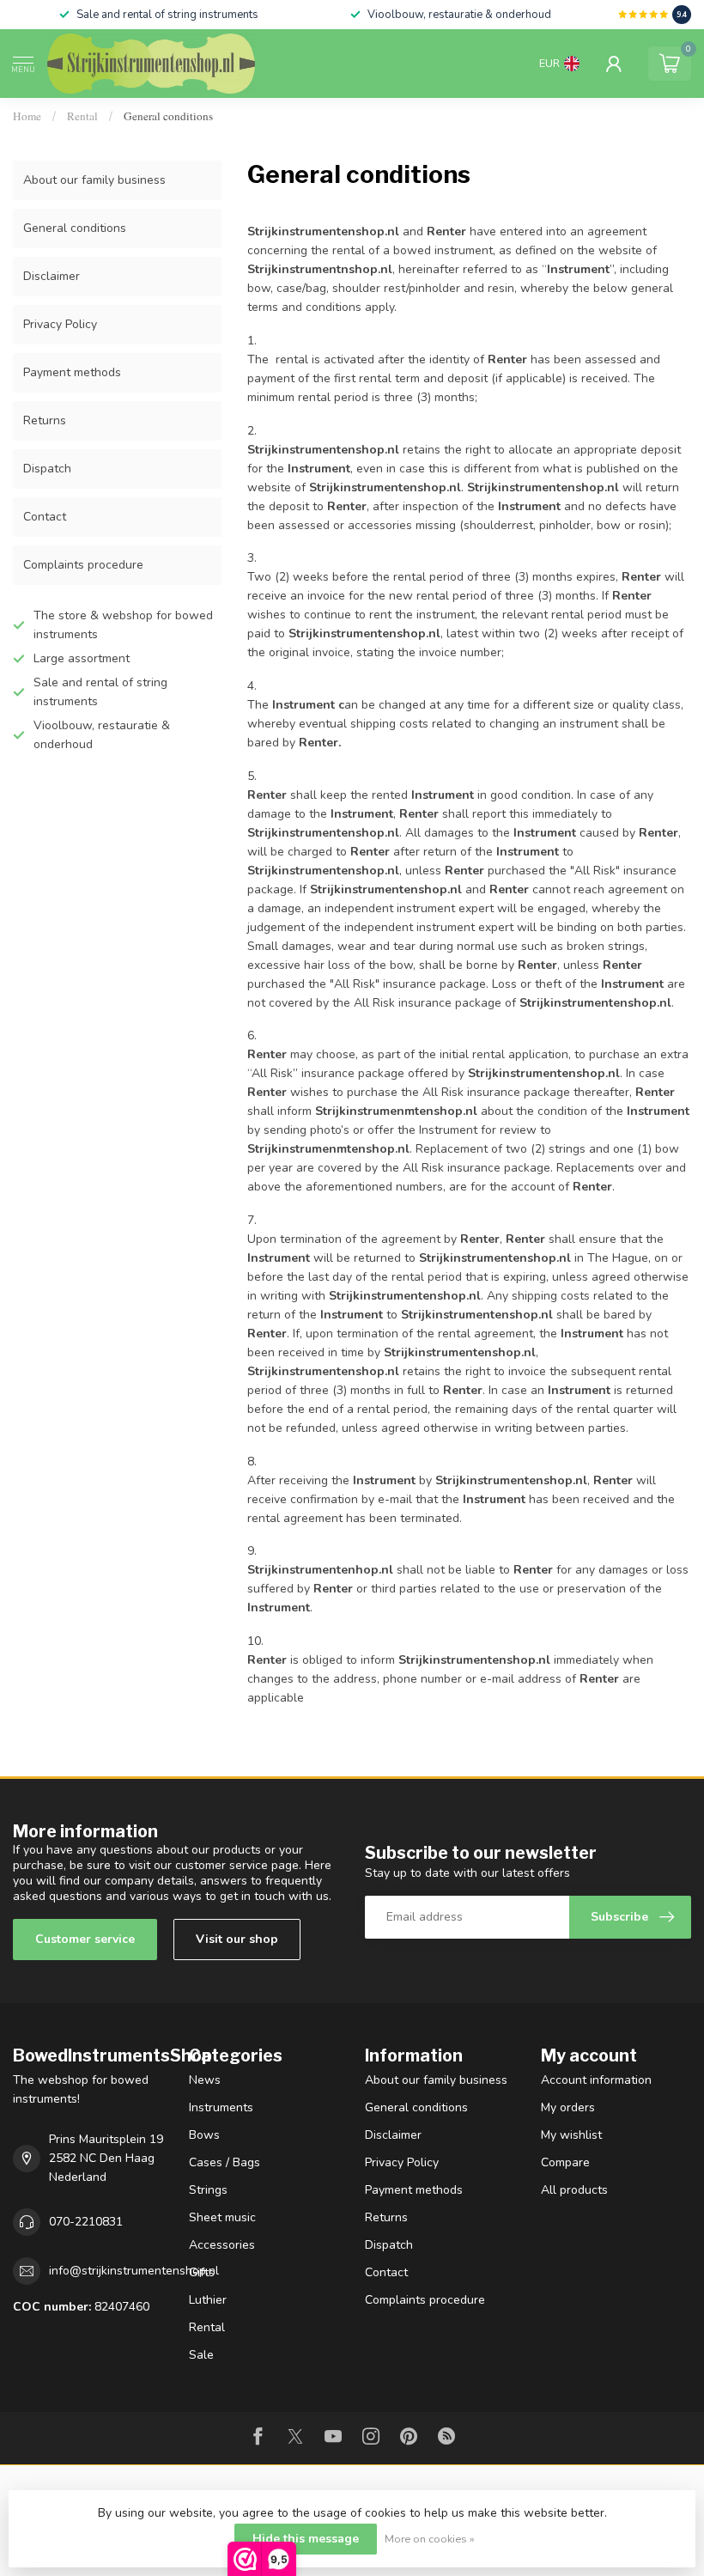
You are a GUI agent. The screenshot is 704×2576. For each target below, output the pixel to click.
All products (574, 2190)
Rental (82, 116)
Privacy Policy (60, 324)
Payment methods (72, 372)
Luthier (208, 2300)
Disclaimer (52, 276)
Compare (565, 2162)
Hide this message (306, 2539)
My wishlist (571, 2135)
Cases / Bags (225, 2162)
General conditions (168, 116)
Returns (45, 420)
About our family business (94, 180)
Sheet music (222, 2217)
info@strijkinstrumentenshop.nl (134, 2271)
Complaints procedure (83, 565)
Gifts (202, 2272)
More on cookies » (430, 2539)
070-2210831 (86, 2222)
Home (27, 116)
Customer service (85, 1939)
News (205, 2080)
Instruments (221, 2107)
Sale (201, 2355)
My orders (568, 2107)
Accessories (222, 2245)
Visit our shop (237, 1939)
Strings (208, 2190)
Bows (204, 2135)
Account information (596, 2080)
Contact (45, 517)
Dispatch (47, 469)
